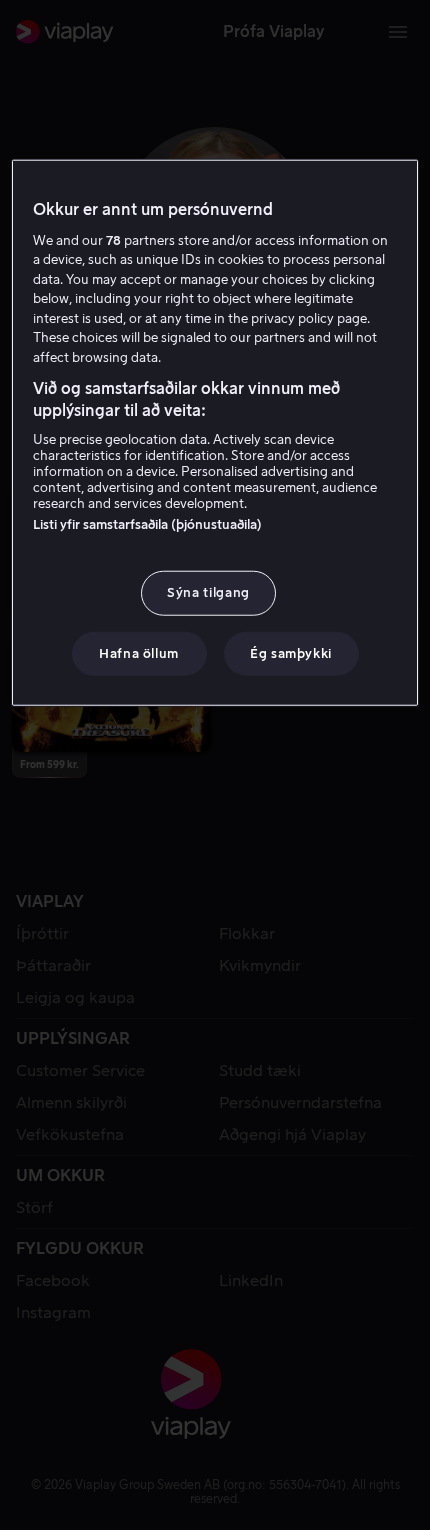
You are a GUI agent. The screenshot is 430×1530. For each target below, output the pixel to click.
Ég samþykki (291, 652)
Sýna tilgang (208, 592)
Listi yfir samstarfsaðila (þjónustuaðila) (147, 524)
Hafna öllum (139, 652)
